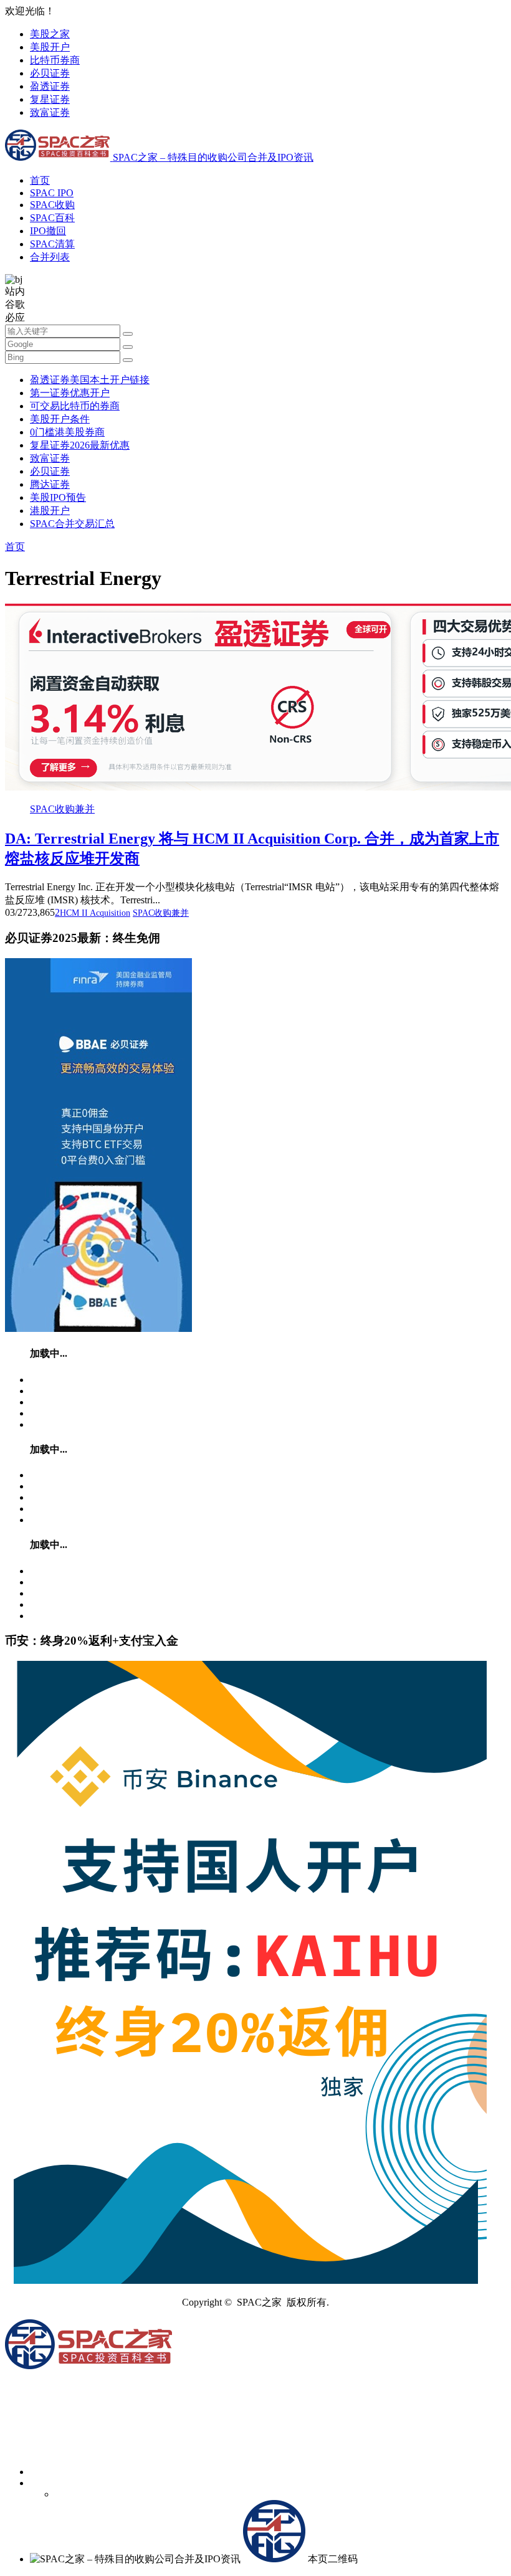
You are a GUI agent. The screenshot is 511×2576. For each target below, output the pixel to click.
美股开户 (50, 47)
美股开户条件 (60, 419)
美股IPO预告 (58, 497)
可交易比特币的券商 (75, 406)
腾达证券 (50, 484)
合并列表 (50, 257)
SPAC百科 (52, 218)
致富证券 (50, 112)
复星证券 (50, 99)
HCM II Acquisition (95, 913)
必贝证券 (50, 73)
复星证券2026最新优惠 (80, 445)
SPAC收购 (52, 205)
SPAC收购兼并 (62, 809)
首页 (40, 180)
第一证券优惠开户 (70, 393)
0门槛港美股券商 (67, 432)
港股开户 (50, 511)
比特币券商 (55, 60)
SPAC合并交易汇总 (72, 524)
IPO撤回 (48, 231)
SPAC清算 (52, 244)
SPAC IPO (52, 193)
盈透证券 (50, 86)
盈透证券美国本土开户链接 (90, 380)
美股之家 (50, 34)
